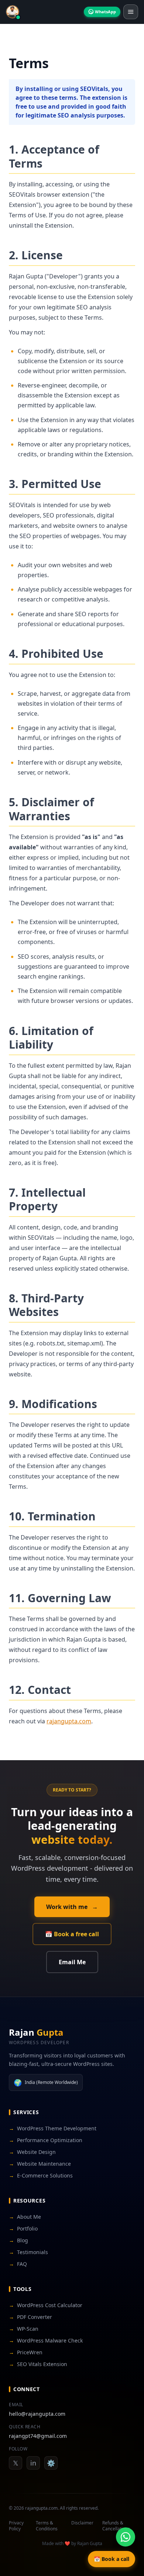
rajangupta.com (69, 1721)
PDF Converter (30, 2317)
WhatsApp (105, 12)
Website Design (32, 2152)
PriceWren (26, 2352)
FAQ (18, 2264)
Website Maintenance (40, 2164)
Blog (18, 2240)
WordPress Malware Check (46, 2340)
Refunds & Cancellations (116, 2526)
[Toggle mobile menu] (131, 12)
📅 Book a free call (72, 1934)
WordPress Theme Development (53, 2128)
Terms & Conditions (47, 2526)
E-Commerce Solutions (41, 2175)
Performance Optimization (46, 2140)
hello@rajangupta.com (37, 2414)
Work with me (72, 1907)
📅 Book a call (112, 2559)
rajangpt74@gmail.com (38, 2436)
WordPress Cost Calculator (46, 2305)
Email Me (72, 1962)
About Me (25, 2217)
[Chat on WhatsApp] (126, 2537)
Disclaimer (82, 2523)
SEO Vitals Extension (38, 2364)
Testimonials (28, 2252)
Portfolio (23, 2228)
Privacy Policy (16, 2526)
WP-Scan (24, 2329)
